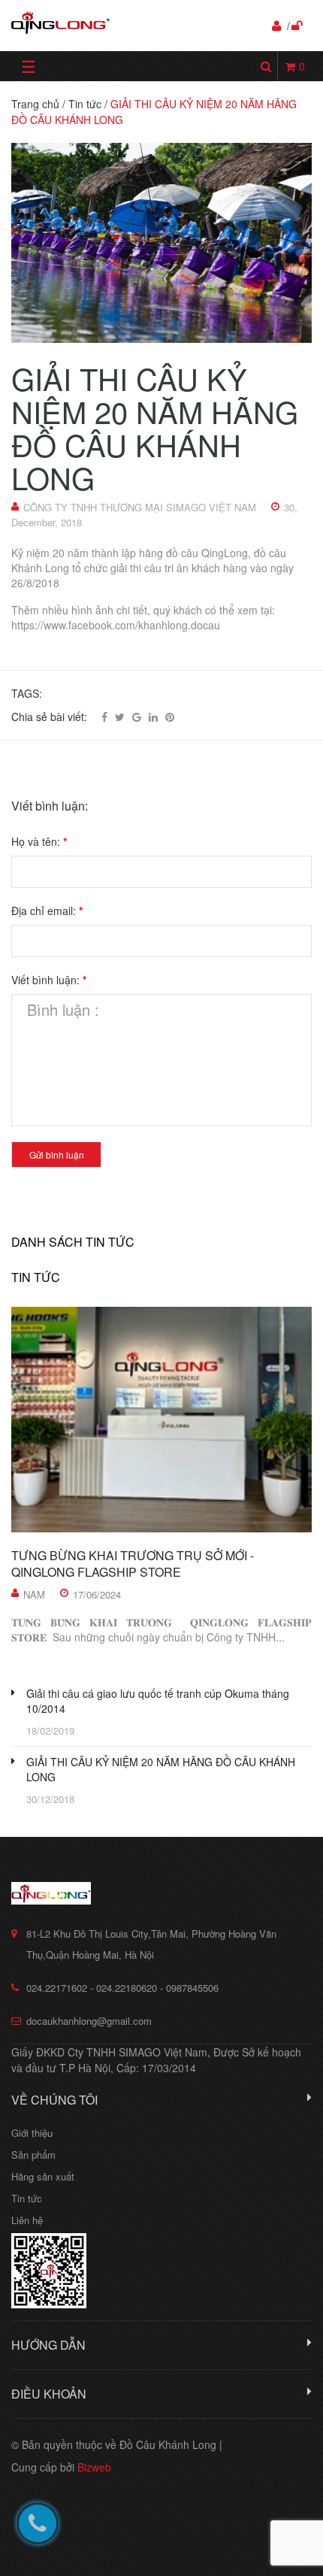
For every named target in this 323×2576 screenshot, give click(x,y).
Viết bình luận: (49, 980)
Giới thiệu (32, 2133)
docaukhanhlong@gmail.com (89, 2021)
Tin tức (36, 1277)
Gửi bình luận (57, 1155)
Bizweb (94, 2467)
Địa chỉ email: (47, 911)
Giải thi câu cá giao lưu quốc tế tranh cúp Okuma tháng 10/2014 (158, 1701)
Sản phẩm (33, 2155)
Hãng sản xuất (43, 2176)
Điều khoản (49, 2394)
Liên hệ (27, 2220)
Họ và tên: (39, 841)
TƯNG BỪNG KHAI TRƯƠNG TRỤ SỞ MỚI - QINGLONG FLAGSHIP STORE (133, 1564)
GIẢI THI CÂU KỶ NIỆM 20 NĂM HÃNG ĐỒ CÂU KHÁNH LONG (161, 1769)
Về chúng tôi (54, 2100)
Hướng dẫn (48, 2345)
